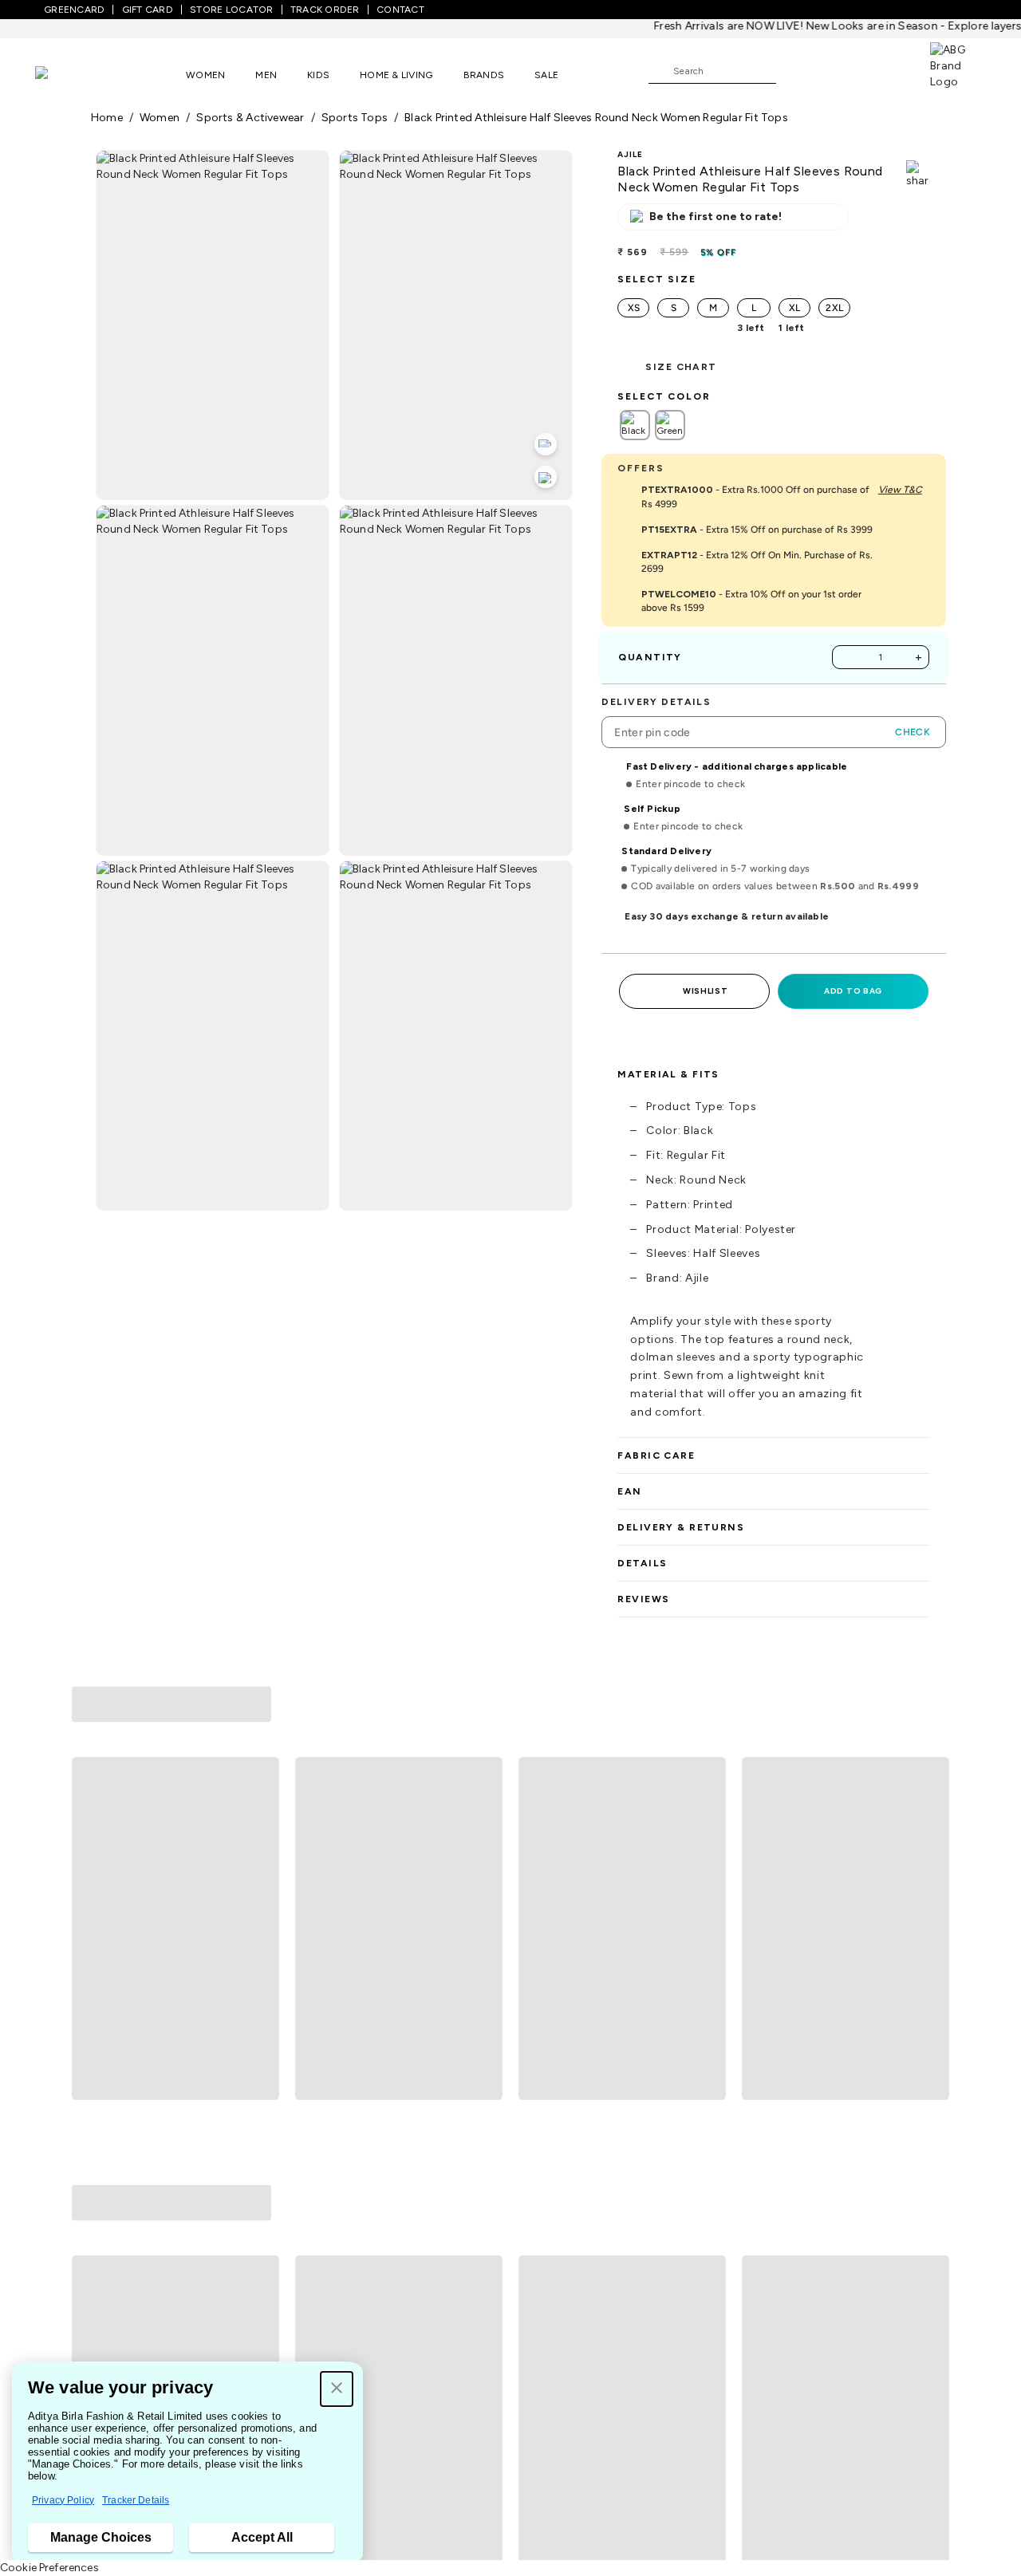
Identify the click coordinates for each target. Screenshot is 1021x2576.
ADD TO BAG (853, 991)
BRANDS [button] (484, 75)
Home (107, 118)
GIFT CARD (148, 10)
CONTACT (400, 10)
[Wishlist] (796, 72)
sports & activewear (250, 118)
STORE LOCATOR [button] (231, 10)
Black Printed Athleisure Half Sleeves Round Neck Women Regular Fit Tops (596, 118)
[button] (337, 2389)
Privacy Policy (63, 2500)
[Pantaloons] (65, 75)
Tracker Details (136, 2500)
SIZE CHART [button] (681, 367)
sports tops (355, 118)
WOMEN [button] (205, 75)
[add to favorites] (260, 1944)
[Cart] (885, 70)
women (160, 118)
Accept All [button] (262, 2537)
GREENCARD (74, 10)
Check (913, 732)
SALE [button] (546, 75)
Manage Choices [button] (101, 2537)
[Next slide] (930, 1810)
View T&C (900, 490)
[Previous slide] (91, 1810)
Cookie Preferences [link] (49, 2568)
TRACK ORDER (325, 10)
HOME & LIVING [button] (396, 75)
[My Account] (841, 70)
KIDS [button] (318, 75)
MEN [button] (266, 75)
